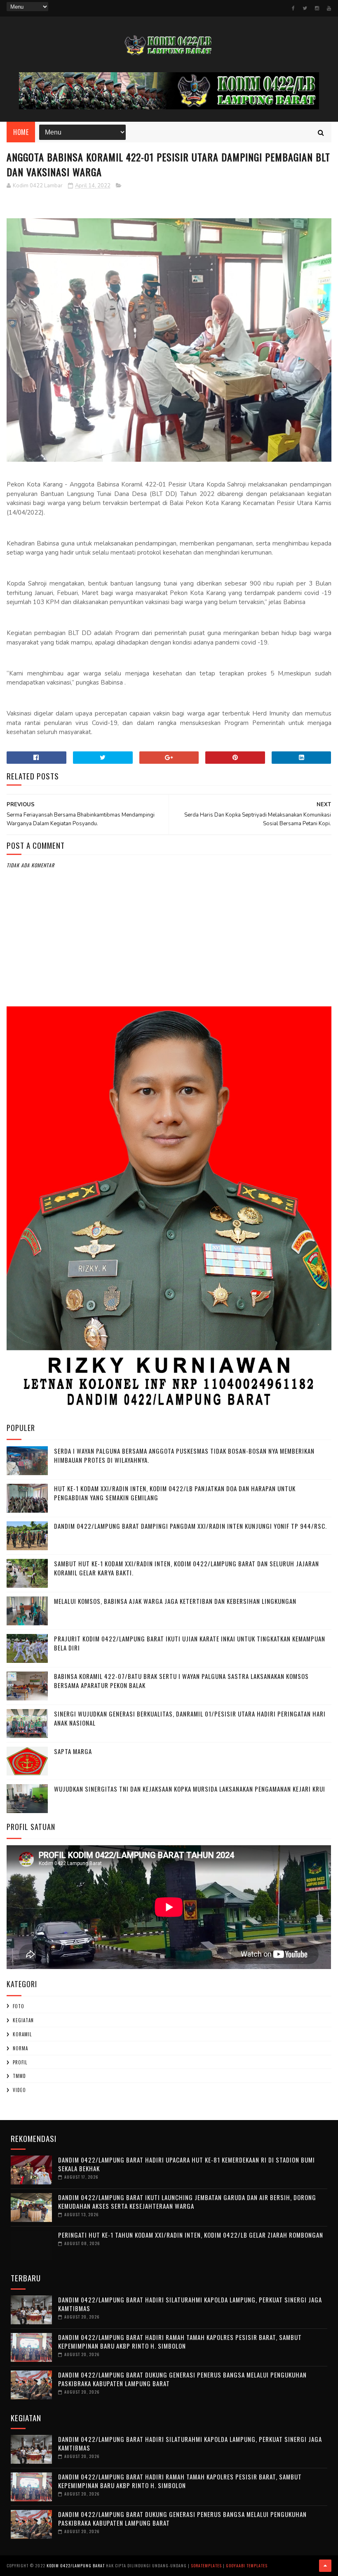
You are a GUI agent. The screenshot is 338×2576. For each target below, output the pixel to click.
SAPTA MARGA (73, 1751)
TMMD (19, 2076)
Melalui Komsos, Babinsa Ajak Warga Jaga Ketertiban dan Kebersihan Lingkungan (175, 1601)
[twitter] (305, 8)
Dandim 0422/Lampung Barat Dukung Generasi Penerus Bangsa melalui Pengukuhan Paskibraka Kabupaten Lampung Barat (182, 2379)
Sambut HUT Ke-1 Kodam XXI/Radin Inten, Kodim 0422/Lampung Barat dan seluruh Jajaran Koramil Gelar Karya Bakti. (187, 1568)
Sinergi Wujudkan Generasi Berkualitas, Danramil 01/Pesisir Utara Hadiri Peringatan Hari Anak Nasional (190, 1718)
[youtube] (329, 8)
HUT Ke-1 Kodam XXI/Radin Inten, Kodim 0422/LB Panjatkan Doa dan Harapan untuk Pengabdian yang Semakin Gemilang (175, 1493)
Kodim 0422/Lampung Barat (76, 2565)
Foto (19, 2006)
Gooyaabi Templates (247, 2565)
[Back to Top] (325, 2566)
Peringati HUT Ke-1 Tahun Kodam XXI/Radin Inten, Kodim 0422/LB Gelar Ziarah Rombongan (191, 2235)
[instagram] (317, 8)
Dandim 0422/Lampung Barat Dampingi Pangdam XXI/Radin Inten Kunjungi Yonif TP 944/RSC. (190, 1526)
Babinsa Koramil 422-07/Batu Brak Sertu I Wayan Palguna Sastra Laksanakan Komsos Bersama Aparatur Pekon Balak (181, 1681)
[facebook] (293, 8)
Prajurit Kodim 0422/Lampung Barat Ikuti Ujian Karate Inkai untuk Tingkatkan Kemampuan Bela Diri (190, 1643)
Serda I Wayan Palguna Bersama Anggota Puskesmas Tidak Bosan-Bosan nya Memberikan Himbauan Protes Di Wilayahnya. (184, 1456)
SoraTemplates (206, 2565)
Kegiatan (23, 2020)
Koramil (22, 2034)
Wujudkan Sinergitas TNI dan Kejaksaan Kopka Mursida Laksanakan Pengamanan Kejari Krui (190, 1789)
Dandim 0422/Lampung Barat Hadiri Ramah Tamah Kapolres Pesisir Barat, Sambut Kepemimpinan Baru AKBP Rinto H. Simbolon (180, 2341)
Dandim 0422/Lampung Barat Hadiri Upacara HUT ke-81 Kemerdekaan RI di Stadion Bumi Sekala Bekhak (187, 2164)
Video (19, 2090)
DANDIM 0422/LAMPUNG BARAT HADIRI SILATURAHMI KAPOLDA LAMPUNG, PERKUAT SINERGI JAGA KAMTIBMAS (190, 2304)
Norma (20, 2048)
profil (20, 2062)
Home (21, 132)
